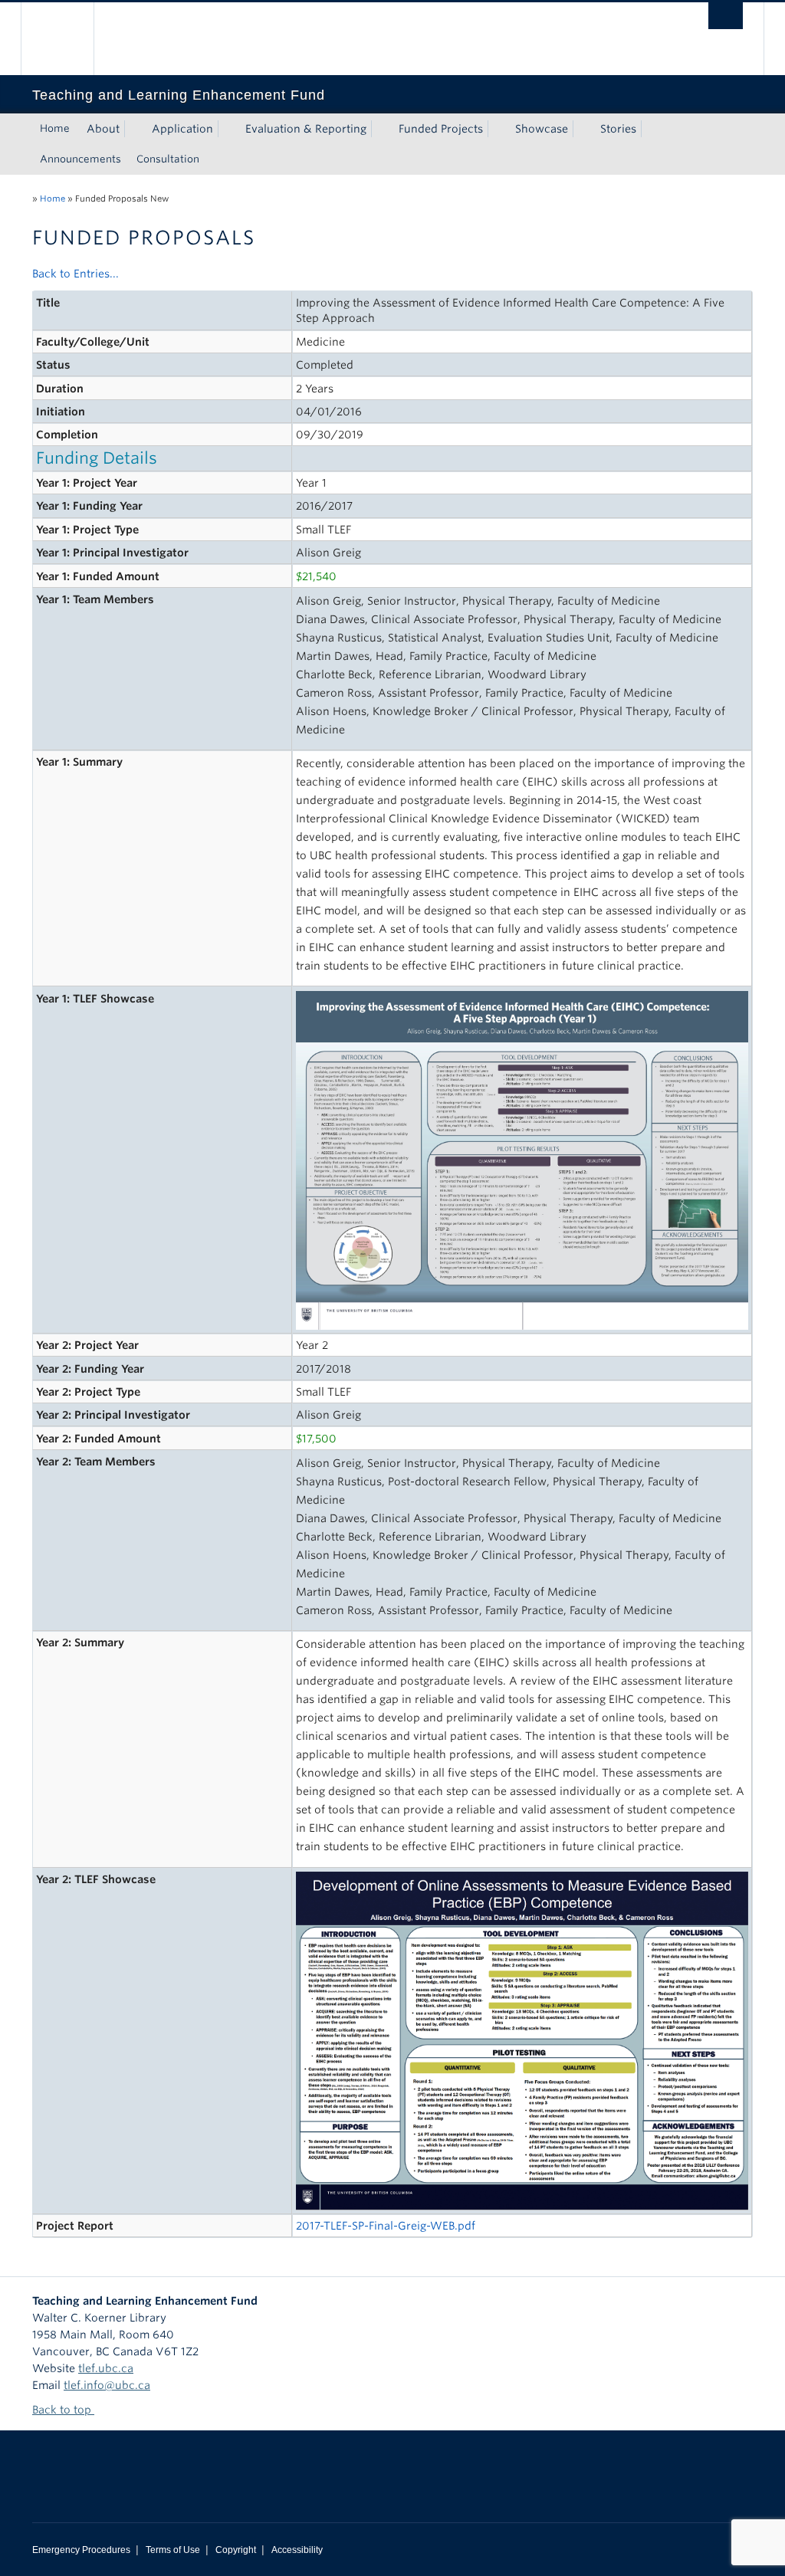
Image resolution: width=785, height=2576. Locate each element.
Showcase (542, 129)
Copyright (236, 2550)
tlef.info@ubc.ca (107, 2385)
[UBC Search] (726, 16)
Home (55, 128)
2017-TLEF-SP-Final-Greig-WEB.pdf (386, 2226)
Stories (618, 129)
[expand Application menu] (227, 129)
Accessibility (297, 2550)
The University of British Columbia (69, 39)
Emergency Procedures (81, 2550)
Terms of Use (173, 2550)
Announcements (80, 159)
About (103, 129)
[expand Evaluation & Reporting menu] (380, 129)
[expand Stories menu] (650, 129)
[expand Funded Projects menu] (497, 129)
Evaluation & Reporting (306, 129)
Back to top (63, 2410)
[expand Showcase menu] (582, 129)
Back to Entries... (76, 274)
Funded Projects (441, 129)
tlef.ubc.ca (106, 2368)
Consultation (168, 159)
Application (182, 129)
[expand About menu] (133, 129)
